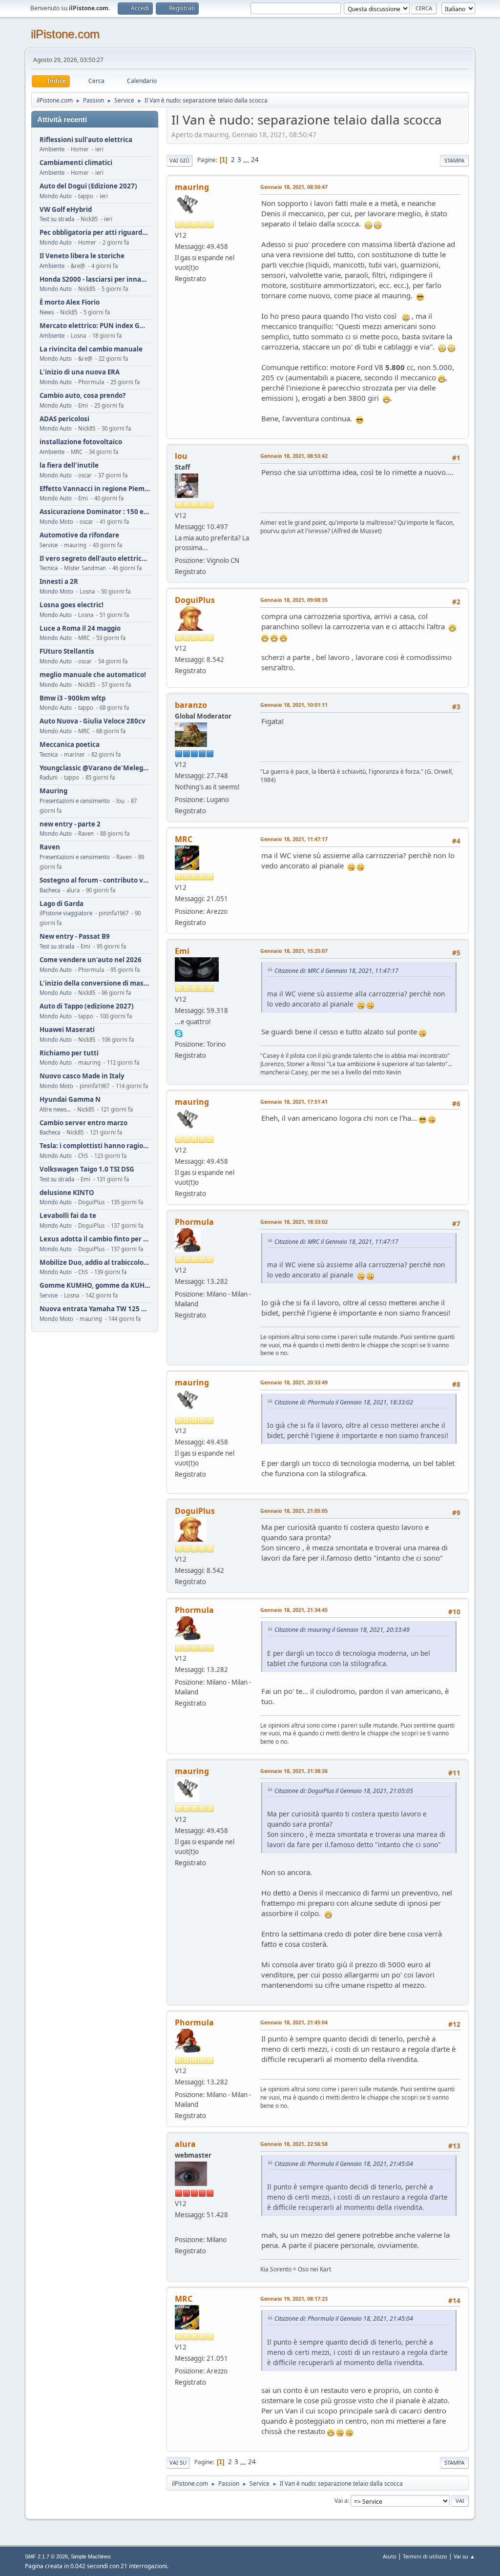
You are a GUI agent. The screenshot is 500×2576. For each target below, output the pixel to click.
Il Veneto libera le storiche (82, 256)
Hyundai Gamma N (70, 1100)
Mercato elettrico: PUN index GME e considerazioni (95, 326)
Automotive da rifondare (79, 535)
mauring (192, 187)
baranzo (191, 705)
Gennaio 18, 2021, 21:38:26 (294, 1771)
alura (185, 2144)
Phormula (194, 1222)
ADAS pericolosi (64, 419)
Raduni (49, 777)
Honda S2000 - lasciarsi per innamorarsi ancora (95, 279)
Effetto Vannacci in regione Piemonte (95, 489)
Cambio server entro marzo (83, 1123)
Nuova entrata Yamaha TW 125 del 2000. (95, 1309)
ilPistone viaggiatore (66, 913)
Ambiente (52, 149)
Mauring (53, 791)
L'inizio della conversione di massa (95, 983)
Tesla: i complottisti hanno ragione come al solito (95, 1146)
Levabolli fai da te (68, 1216)
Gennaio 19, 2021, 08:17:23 (294, 2298)
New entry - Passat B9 (75, 937)
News (47, 312)
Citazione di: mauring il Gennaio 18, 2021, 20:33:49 (342, 1630)
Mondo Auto (56, 196)
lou (181, 456)
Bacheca (50, 890)
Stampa (454, 160)
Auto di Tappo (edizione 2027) (87, 1006)
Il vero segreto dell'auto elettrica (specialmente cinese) (95, 559)
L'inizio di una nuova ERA (80, 372)
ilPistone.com (65, 34)
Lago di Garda (62, 904)
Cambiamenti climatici (76, 163)
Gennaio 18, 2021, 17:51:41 (294, 1102)
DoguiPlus (195, 600)
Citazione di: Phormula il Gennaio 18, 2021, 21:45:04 (344, 2164)
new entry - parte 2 (70, 824)
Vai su (178, 2463)
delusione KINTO (67, 1193)
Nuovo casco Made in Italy (82, 1076)
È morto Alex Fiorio (70, 302)
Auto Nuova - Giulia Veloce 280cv (93, 721)
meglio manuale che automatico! (93, 675)
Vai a (341, 2501)
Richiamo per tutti (69, 1053)
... (247, 160)
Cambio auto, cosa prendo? (83, 396)
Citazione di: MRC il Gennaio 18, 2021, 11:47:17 (336, 971)
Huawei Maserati (67, 1030)
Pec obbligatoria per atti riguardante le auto (95, 233)
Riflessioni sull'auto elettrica (86, 140)
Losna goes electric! (72, 605)
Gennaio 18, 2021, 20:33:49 (294, 1382)
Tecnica (49, 568)
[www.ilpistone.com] (179, 2227)
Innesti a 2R (59, 582)
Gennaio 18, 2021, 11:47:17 (294, 839)
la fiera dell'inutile (69, 465)
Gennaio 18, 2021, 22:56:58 (294, 2144)
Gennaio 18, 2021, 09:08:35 (294, 600)
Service (49, 545)
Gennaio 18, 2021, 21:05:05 (294, 1511)
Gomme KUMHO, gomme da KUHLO (95, 1286)
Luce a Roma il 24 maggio (80, 629)
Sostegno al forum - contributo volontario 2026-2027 (95, 880)
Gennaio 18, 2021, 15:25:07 (294, 951)
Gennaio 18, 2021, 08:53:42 (294, 456)
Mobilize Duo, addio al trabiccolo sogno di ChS (95, 1263)
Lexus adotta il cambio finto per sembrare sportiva (95, 1239)
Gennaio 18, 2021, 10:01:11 (294, 705)
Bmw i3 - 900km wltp (73, 698)
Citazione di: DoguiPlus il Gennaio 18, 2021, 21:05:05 (344, 1791)
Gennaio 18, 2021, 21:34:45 (294, 1610)
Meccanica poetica (70, 745)
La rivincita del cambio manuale (91, 349)
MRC (184, 839)
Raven (50, 847)
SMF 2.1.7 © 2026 (46, 2556)
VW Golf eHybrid (66, 210)
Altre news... (55, 1109)
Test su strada (57, 219)
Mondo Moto (56, 522)
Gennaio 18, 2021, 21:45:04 (294, 2022)
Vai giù (179, 160)
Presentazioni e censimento (75, 801)
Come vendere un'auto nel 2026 (91, 960)
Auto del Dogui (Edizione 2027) (88, 186)
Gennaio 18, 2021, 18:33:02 (294, 1222)
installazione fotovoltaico (81, 442)
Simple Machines (91, 2556)
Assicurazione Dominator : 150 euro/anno (95, 512)
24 (255, 160)
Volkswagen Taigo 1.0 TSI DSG (87, 1169)
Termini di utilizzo (425, 2556)
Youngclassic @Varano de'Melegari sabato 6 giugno (95, 768)
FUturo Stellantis (67, 651)
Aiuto (390, 2556)
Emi (182, 951)
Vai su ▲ (464, 2556)
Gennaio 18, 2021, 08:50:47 (294, 187)
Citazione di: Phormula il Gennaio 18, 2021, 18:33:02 (344, 1402)
